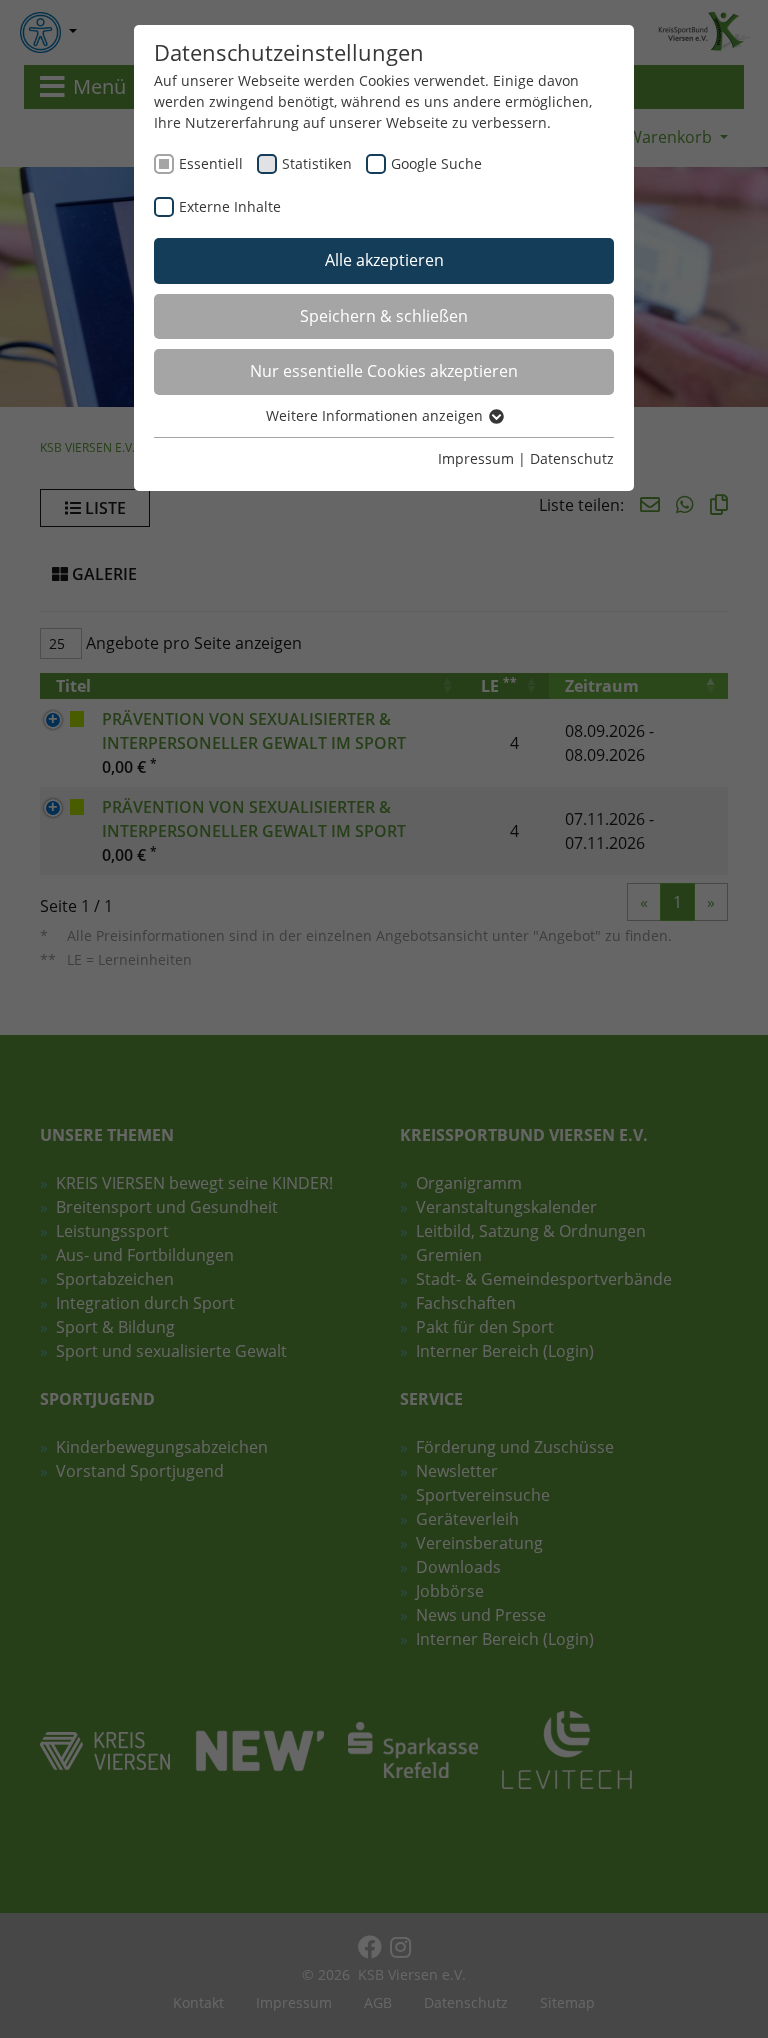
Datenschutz (572, 458)
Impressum (476, 458)
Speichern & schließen (384, 316)
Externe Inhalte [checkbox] (230, 206)
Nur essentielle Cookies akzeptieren (384, 371)
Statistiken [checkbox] (317, 163)
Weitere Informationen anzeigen (376, 415)
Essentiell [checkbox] (211, 163)
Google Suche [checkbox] (436, 163)
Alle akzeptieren (384, 260)
